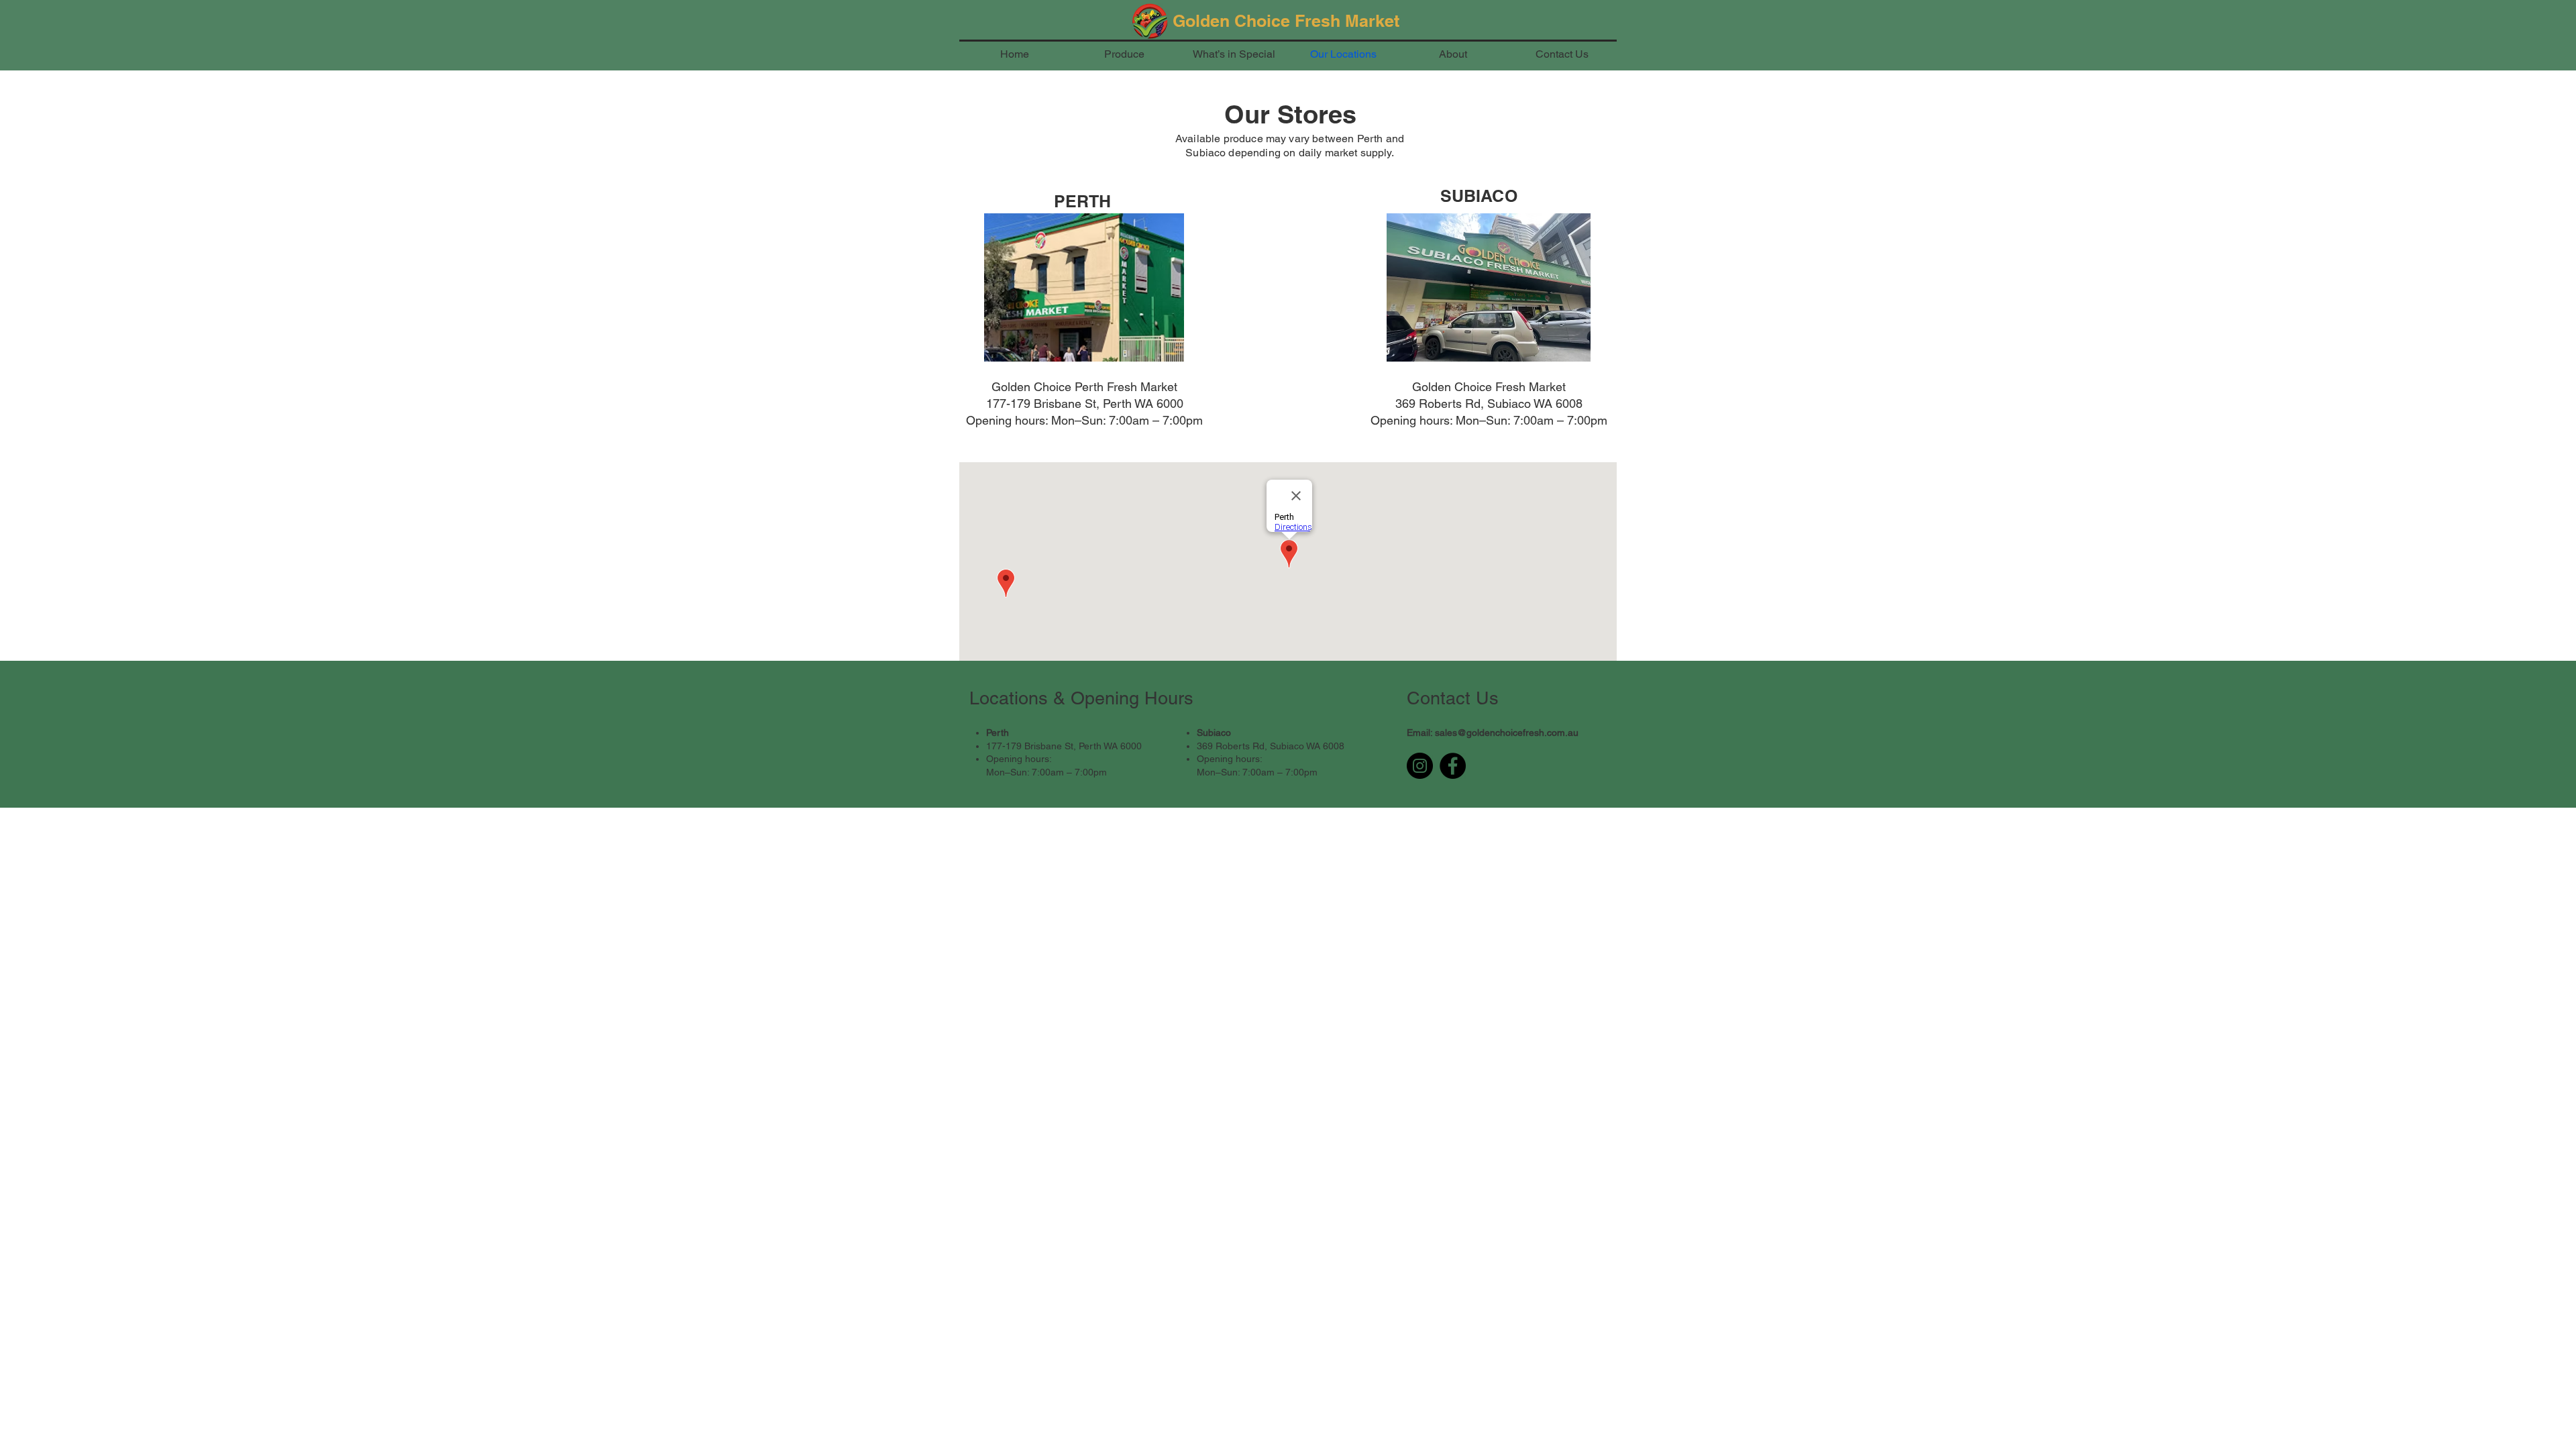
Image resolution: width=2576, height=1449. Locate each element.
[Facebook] (1453, 766)
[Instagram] (1420, 766)
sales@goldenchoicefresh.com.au (1507, 733)
